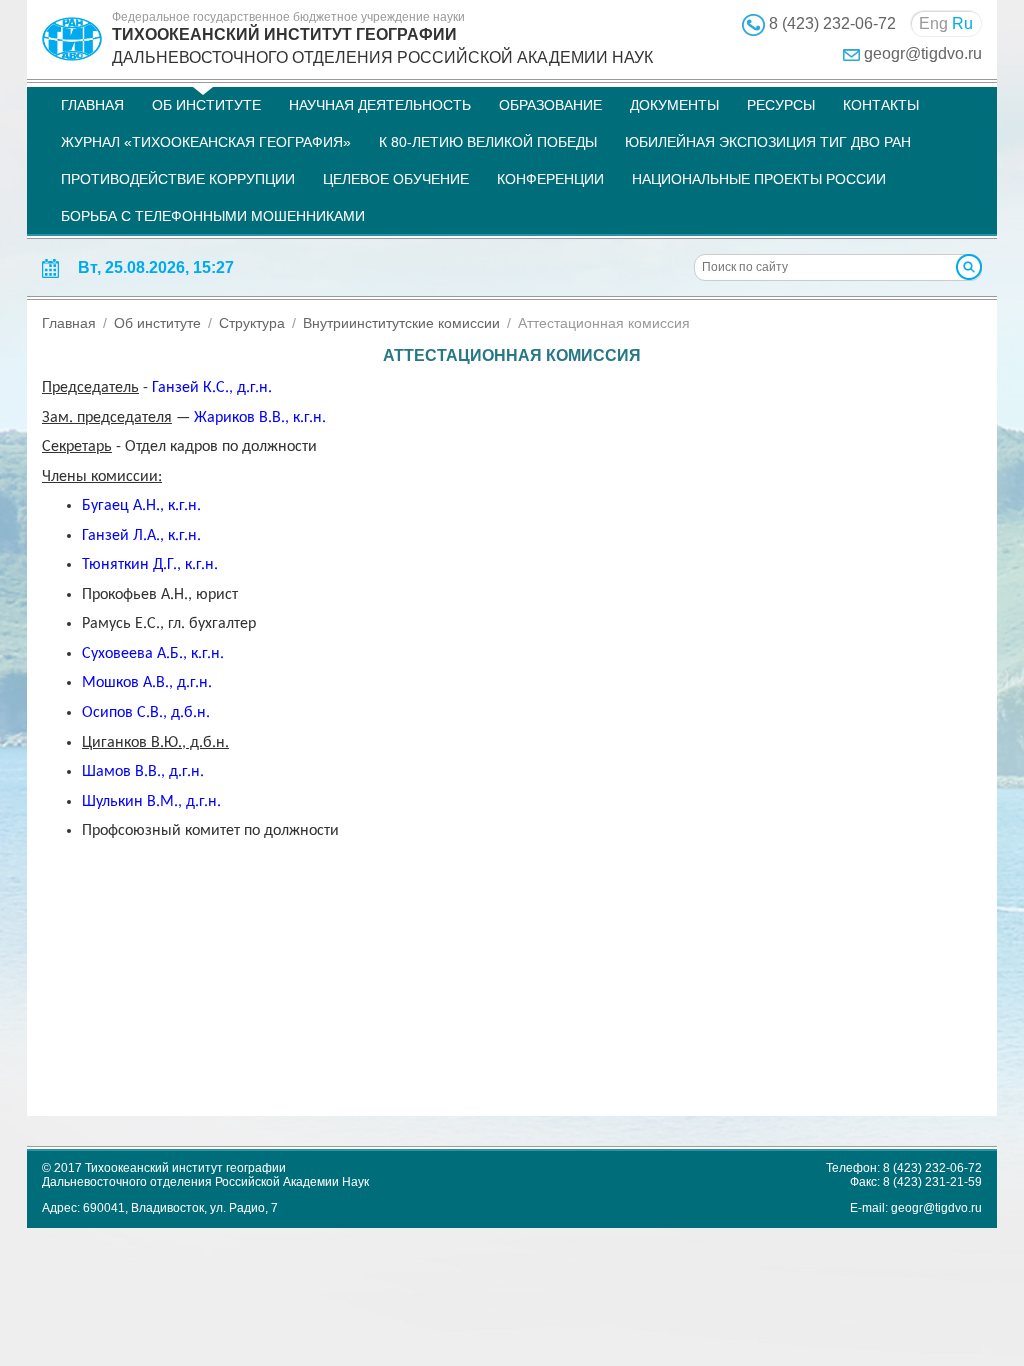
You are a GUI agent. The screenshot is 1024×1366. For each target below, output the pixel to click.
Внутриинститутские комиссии (401, 323)
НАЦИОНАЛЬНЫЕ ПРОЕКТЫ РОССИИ (759, 179)
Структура (252, 323)
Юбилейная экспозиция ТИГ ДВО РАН (768, 142)
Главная (92, 105)
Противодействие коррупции (178, 179)
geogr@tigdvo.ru (923, 53)
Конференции (550, 179)
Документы (674, 105)
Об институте (206, 105)
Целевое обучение (396, 179)
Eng (933, 23)
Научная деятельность (380, 105)
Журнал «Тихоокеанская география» (206, 142)
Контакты (881, 105)
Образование (550, 105)
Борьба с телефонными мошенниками (213, 216)
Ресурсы (781, 105)
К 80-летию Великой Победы (488, 142)
